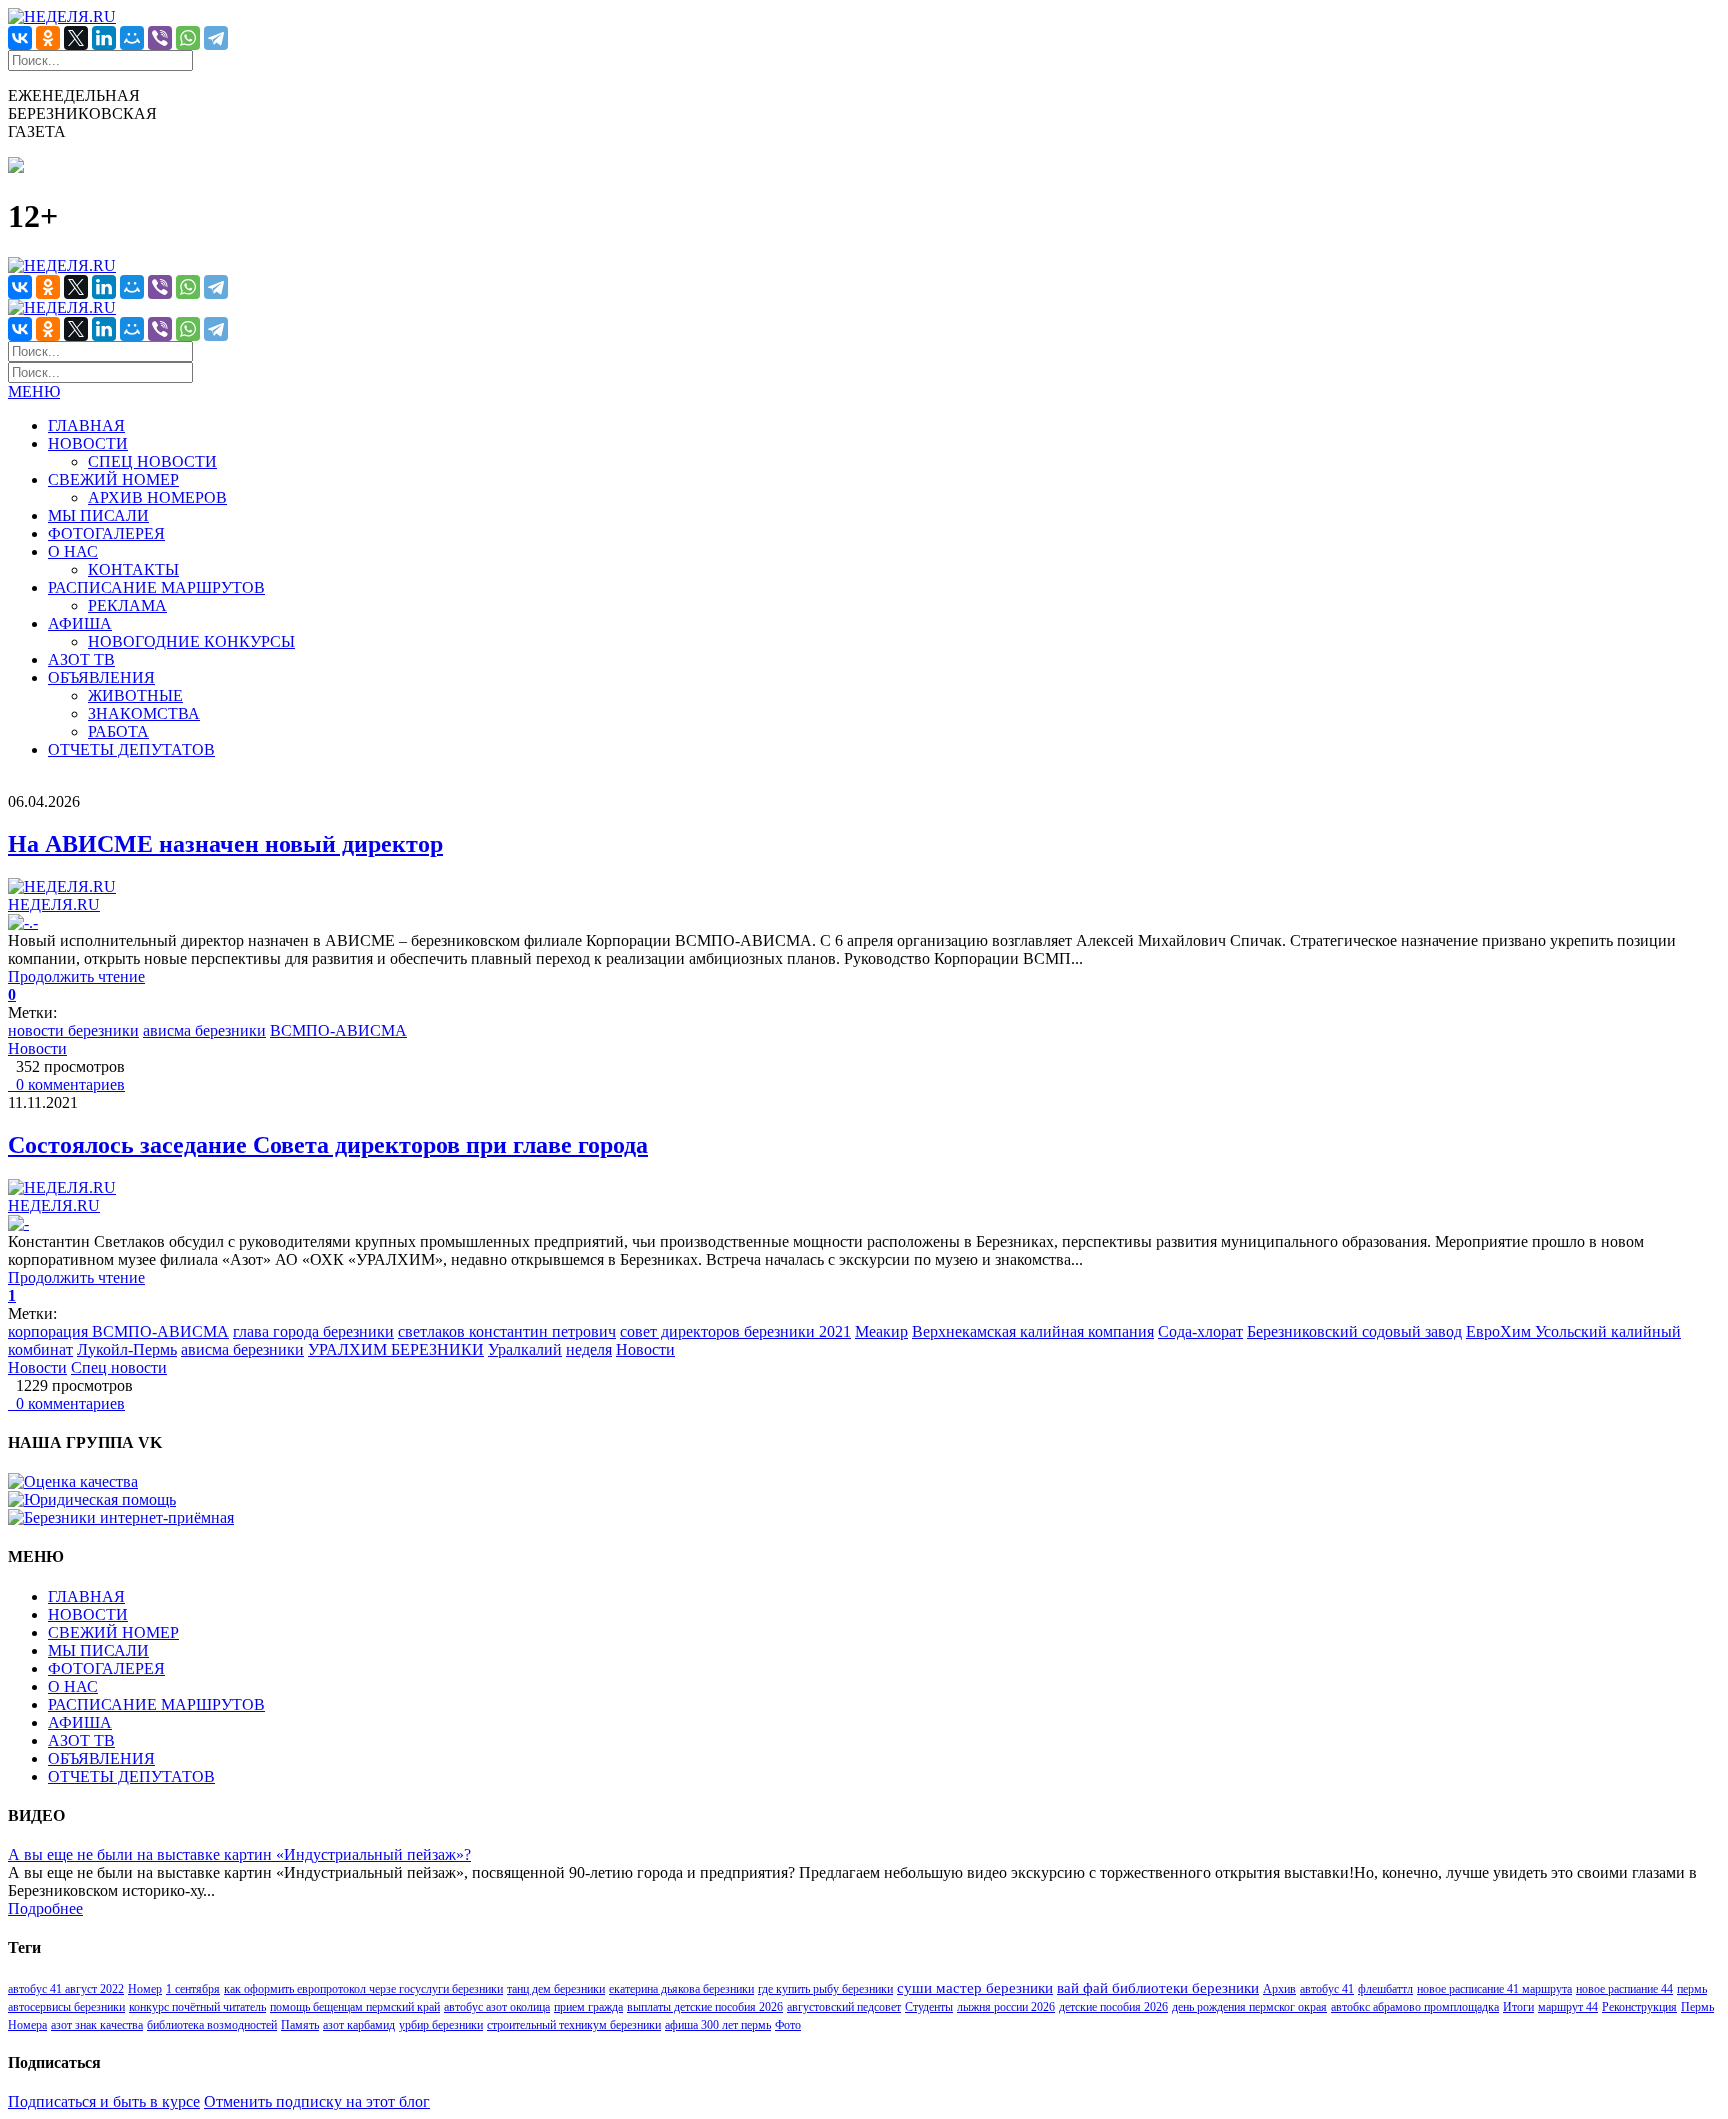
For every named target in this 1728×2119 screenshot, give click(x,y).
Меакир (881, 1331)
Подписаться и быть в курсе (104, 2101)
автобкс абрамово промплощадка (1415, 2007)
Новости (37, 1048)
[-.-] (23, 922)
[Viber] (160, 38)
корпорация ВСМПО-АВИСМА (118, 1331)
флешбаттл (1385, 1989)
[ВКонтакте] (20, 38)
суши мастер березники (975, 1988)
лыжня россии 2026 (1006, 2007)
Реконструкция (1639, 2007)
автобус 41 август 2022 (66, 1989)
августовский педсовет (844, 2007)
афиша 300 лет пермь (718, 2025)
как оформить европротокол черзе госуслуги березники (363, 1989)
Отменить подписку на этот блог (317, 2101)
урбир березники (441, 2025)
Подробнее (45, 1908)
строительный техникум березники (574, 2025)
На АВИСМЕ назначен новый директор (225, 844)
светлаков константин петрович (507, 1331)
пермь (1692, 1989)
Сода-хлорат (1200, 1331)
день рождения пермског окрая (1249, 2007)
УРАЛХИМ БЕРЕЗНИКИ (396, 1349)
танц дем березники (556, 1989)
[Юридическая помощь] (92, 1499)
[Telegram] (216, 38)
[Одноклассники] (48, 38)
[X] (76, 38)
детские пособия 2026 (1113, 2007)
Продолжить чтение (76, 976)
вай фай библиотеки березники (1158, 1988)
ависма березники (204, 1030)
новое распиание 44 (1624, 1989)
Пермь (1697, 2007)
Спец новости (119, 1367)
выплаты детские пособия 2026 (705, 2007)
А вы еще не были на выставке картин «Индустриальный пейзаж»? (239, 1854)
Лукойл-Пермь (127, 1349)
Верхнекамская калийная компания (1033, 1331)
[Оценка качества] (73, 1481)
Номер (145, 1989)
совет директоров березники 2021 (735, 1331)
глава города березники (313, 1331)
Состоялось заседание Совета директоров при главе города (328, 1145)
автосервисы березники (66, 2007)
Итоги (1518, 2007)
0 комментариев (66, 1084)
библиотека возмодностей (212, 2025)
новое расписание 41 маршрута (1494, 1989)
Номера (27, 2025)
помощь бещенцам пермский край (355, 2007)
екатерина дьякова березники (681, 1989)
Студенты (929, 2007)
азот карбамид (359, 2025)
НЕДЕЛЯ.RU (54, 904)
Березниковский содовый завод (1354, 1331)
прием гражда (588, 2007)
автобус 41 (1327, 1989)
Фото (788, 2025)
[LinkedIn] (104, 38)
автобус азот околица (497, 2007)
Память (300, 2025)
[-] (18, 1223)
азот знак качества (97, 2025)
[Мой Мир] (132, 38)
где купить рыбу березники (825, 1989)
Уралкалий (525, 1349)
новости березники (73, 1030)
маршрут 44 (1568, 2007)
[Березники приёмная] (121, 1517)
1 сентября (193, 1989)
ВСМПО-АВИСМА (338, 1030)
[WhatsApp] (188, 38)
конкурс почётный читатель (197, 2007)
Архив (1279, 1989)
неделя (589, 1349)
